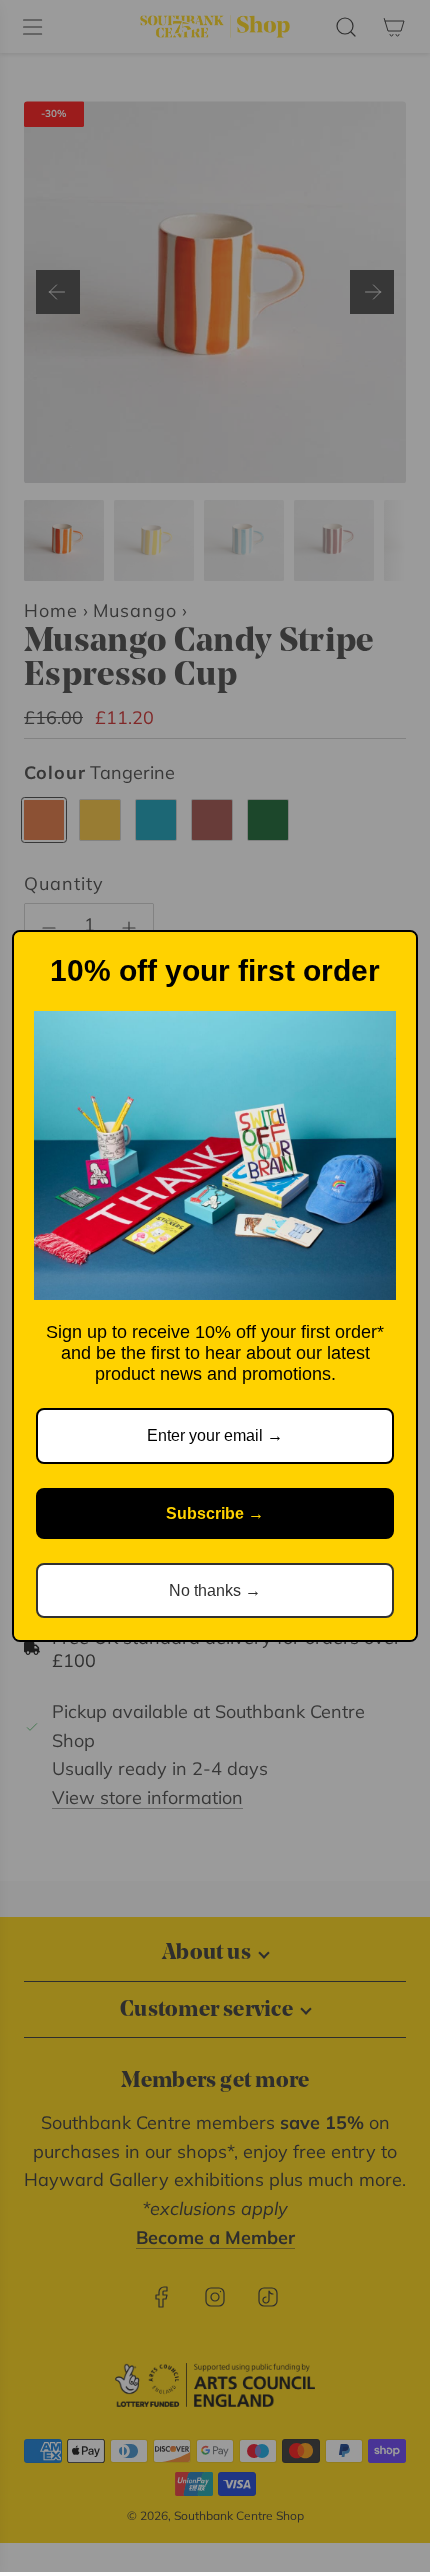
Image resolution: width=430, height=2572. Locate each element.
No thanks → (215, 1590)
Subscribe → (215, 1513)
